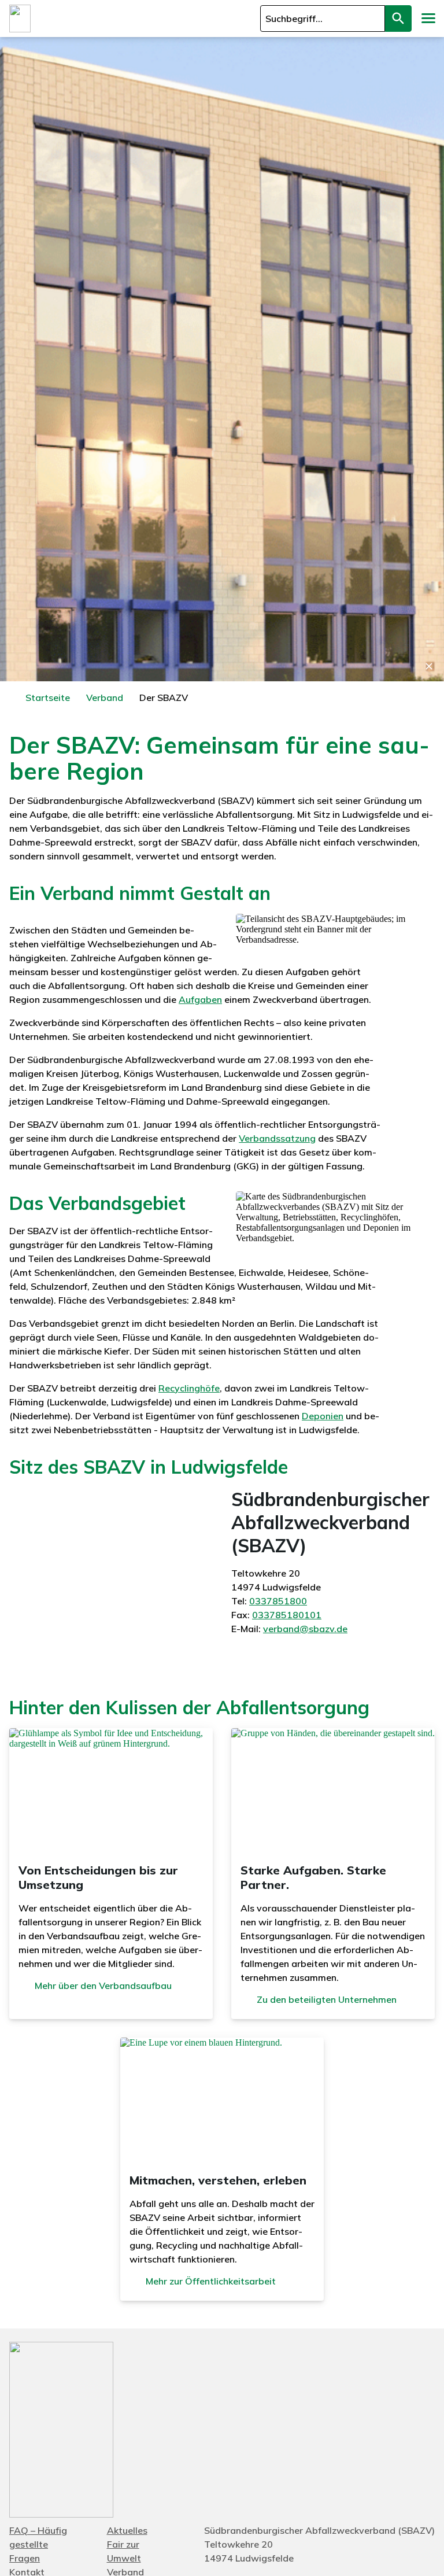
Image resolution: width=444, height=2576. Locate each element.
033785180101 (287, 1615)
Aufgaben (200, 999)
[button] (428, 19)
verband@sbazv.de (305, 1629)
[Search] (398, 19)
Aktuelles (127, 2530)
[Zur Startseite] (20, 19)
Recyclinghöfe (189, 1388)
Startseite (48, 697)
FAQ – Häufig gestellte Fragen (38, 2544)
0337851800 (278, 1601)
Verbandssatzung (277, 1138)
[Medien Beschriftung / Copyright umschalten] (429, 666)
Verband (105, 697)
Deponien (323, 1416)
